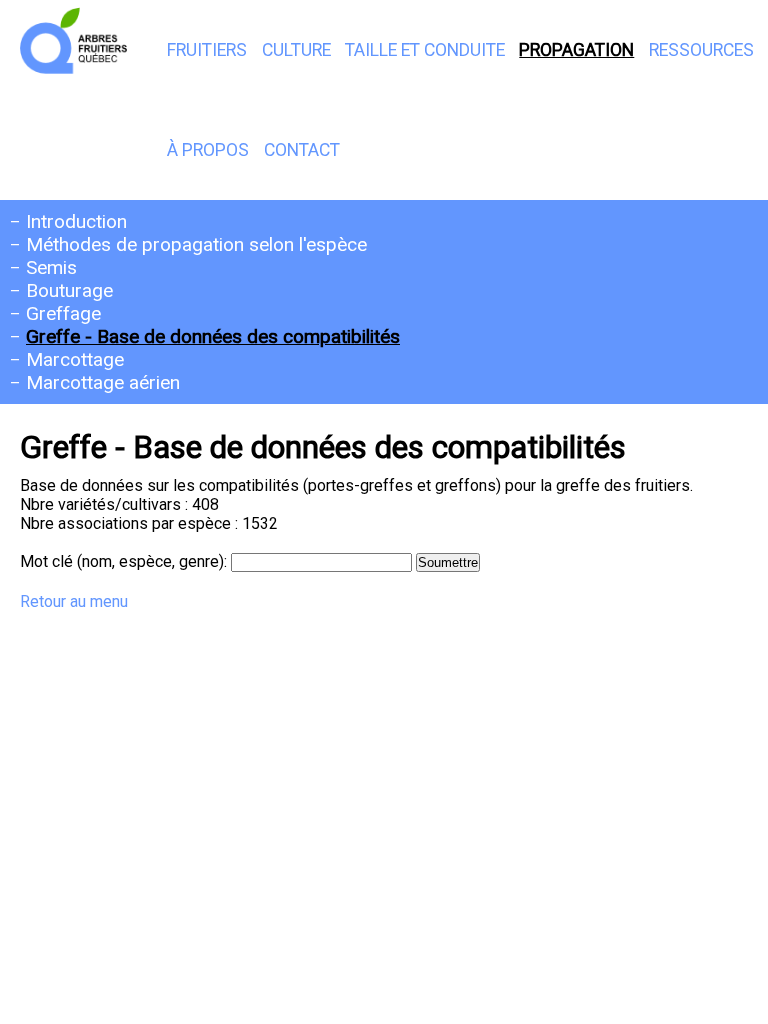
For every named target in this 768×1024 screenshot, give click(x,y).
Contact (302, 150)
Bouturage (69, 290)
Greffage (63, 313)
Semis (51, 267)
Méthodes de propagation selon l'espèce (196, 244)
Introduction (76, 221)
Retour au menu (74, 601)
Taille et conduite (425, 50)
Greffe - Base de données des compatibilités (213, 336)
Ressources (701, 50)
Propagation (576, 50)
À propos (208, 150)
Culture (296, 50)
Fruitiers (207, 50)
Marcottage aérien (103, 382)
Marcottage (75, 359)
